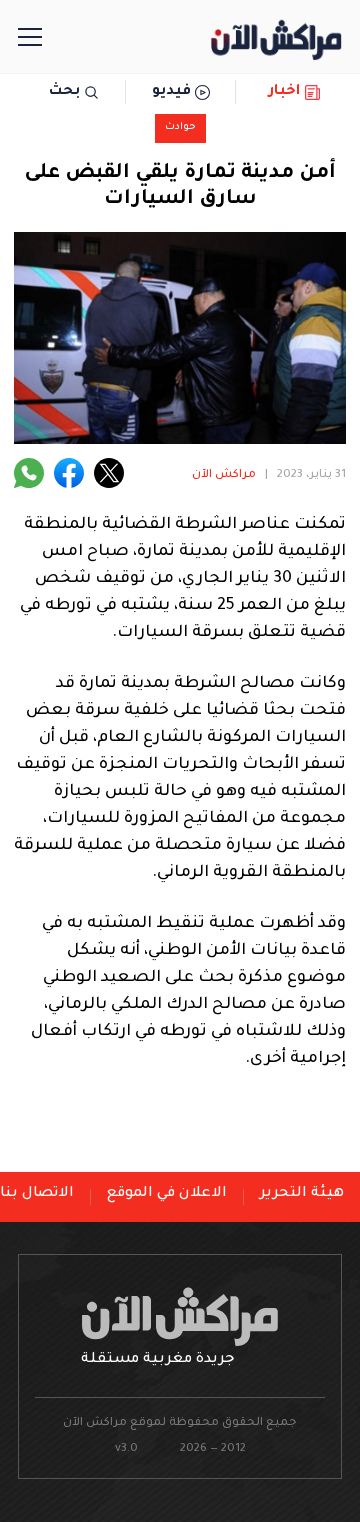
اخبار (284, 92)
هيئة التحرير (302, 1194)
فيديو (171, 92)
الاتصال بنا (37, 1194)
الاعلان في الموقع (167, 1194)
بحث (64, 92)
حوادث (180, 127)
